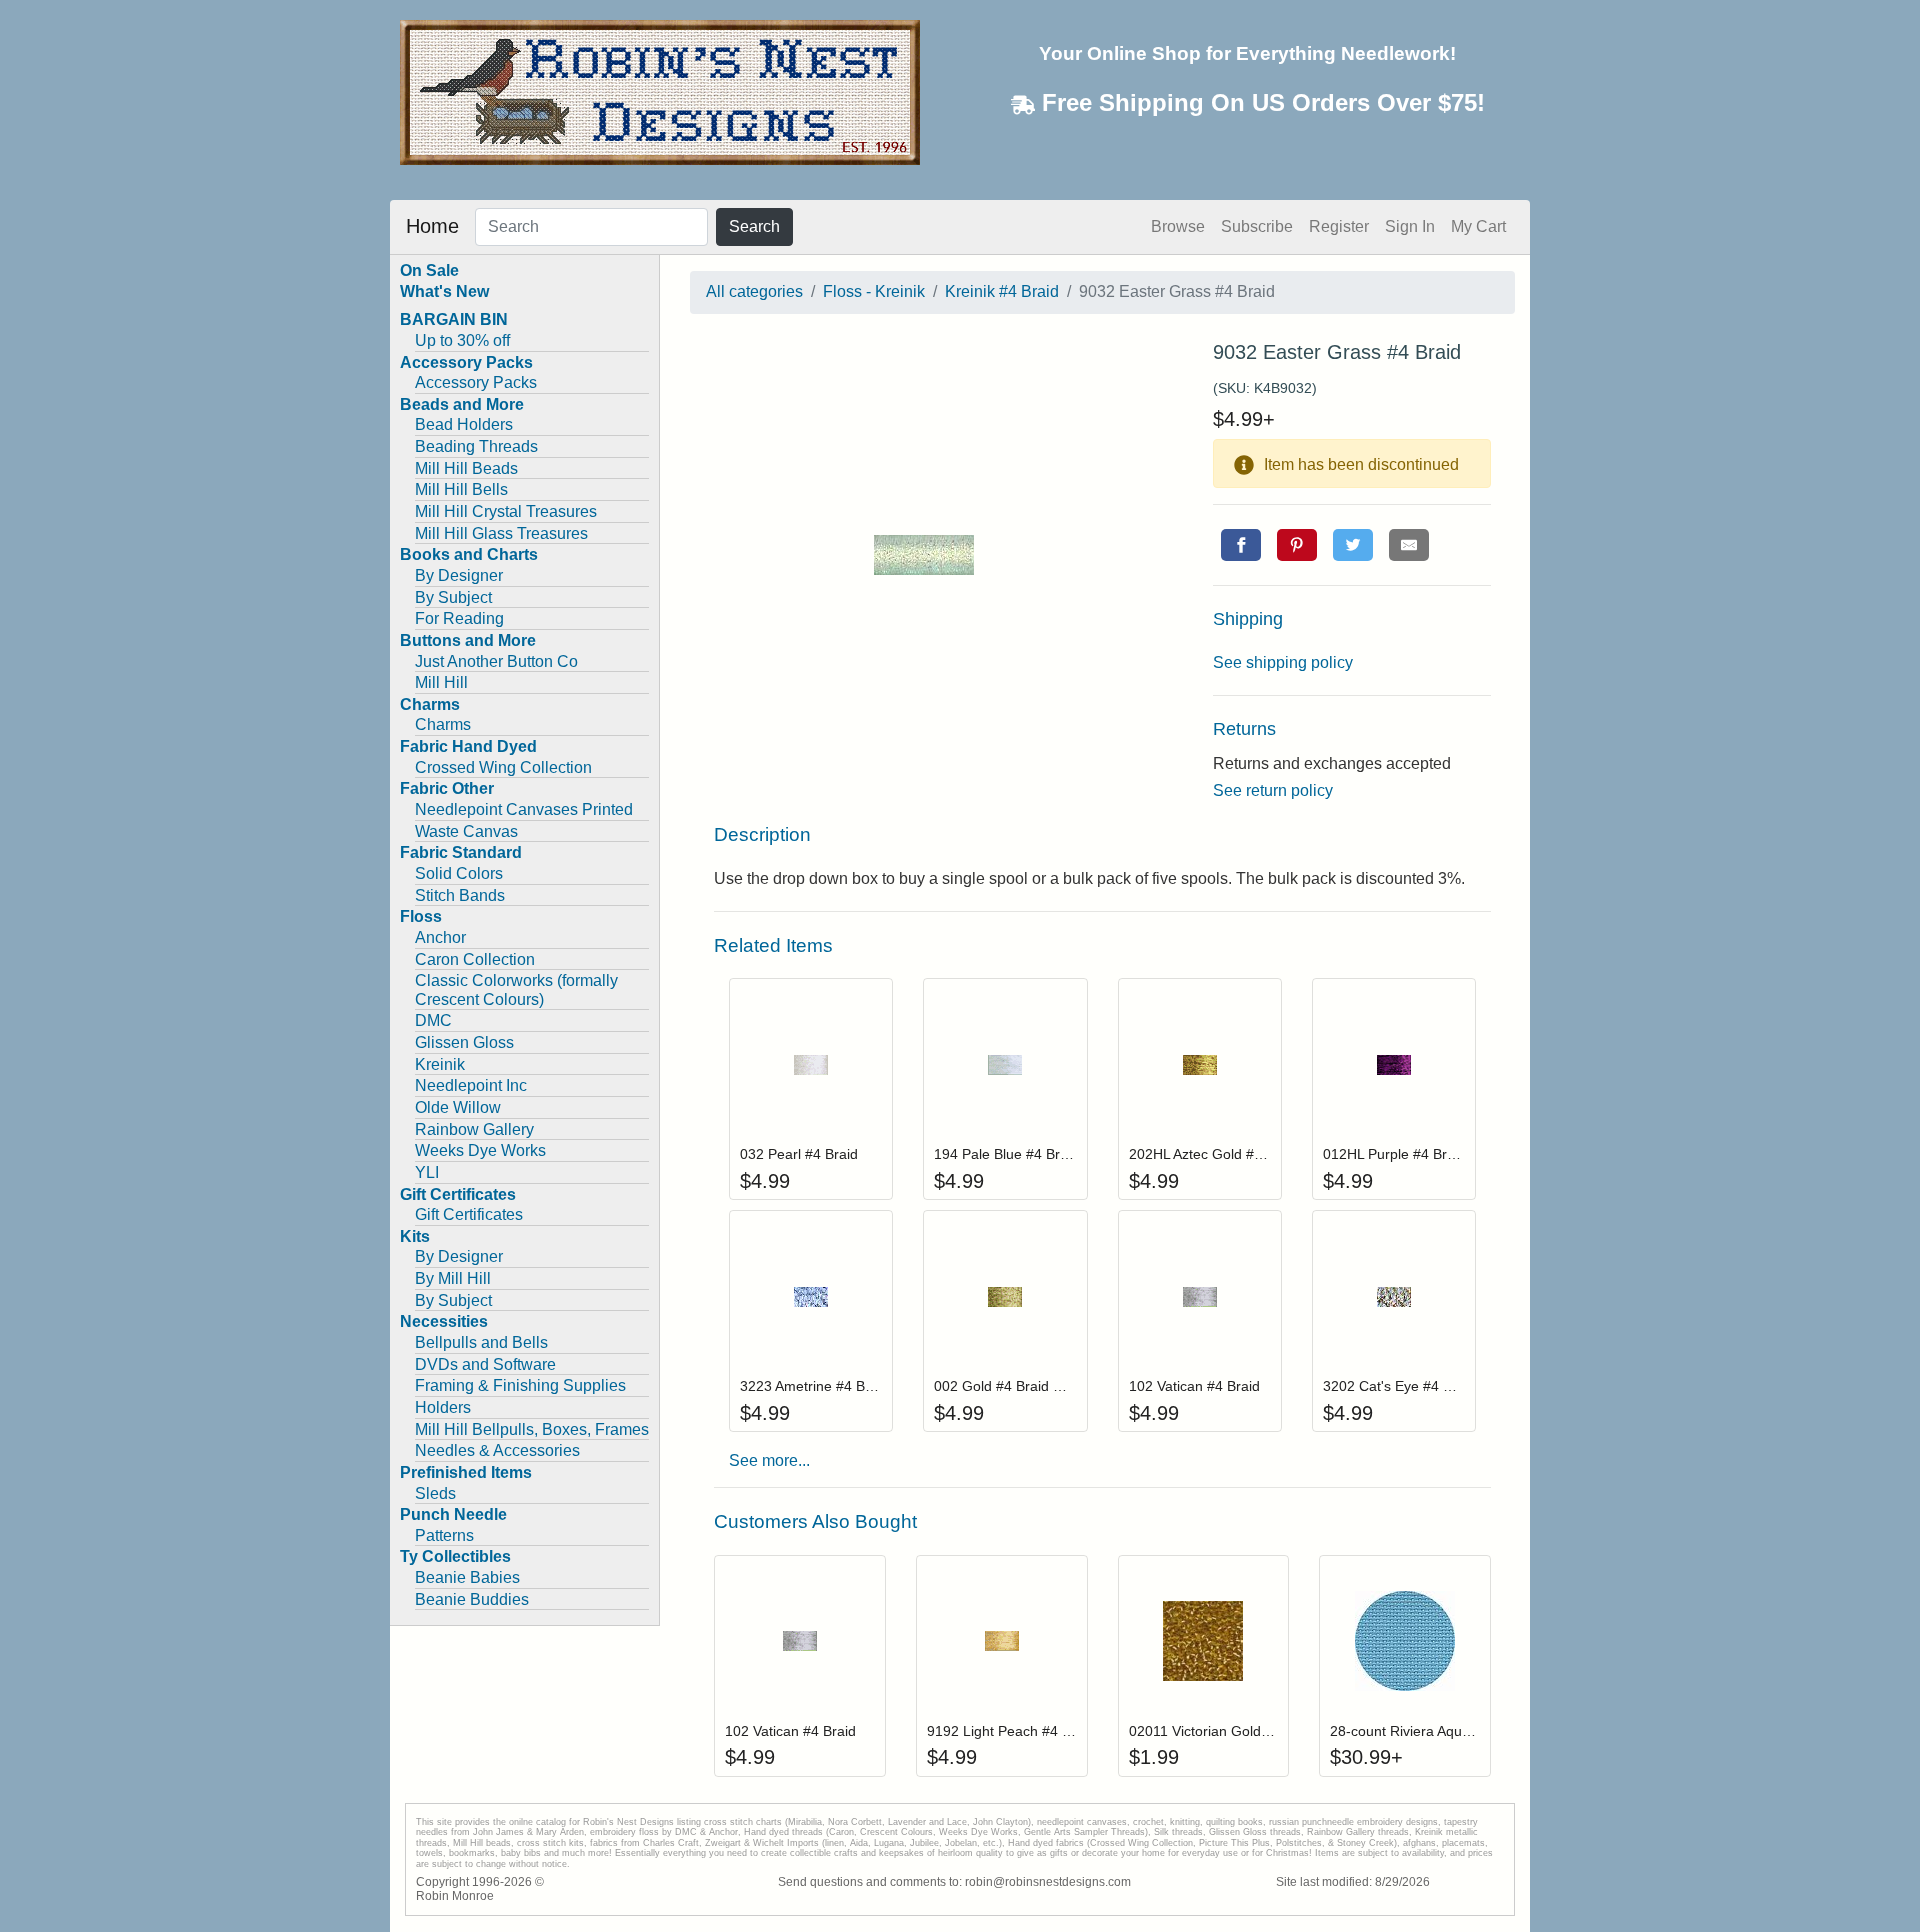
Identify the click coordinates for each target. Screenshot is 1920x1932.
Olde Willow (458, 1107)
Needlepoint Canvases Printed (524, 809)
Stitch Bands (460, 895)
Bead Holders (464, 424)
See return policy (1273, 790)
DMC (433, 1020)
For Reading (459, 618)
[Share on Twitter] (1353, 545)
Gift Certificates (469, 1214)
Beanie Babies (467, 1577)
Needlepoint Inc (471, 1085)
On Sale (429, 270)
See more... (769, 1460)
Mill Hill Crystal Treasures (506, 511)
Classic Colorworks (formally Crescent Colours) (516, 990)
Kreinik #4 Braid (1002, 291)
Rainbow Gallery (474, 1129)
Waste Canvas (466, 831)
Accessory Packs (476, 382)
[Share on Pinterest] (1297, 545)
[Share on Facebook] (1241, 545)
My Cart (1478, 226)
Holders (443, 1407)
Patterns (444, 1535)
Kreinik (440, 1064)
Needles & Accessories (497, 1450)
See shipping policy (1283, 662)
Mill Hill (441, 682)
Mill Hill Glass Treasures (501, 533)
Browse (1178, 226)
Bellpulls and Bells (481, 1342)
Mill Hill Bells (461, 489)
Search (754, 226)
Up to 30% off (462, 340)
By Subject (453, 597)
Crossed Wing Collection (503, 767)
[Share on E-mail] (1409, 545)
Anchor (440, 937)
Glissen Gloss (464, 1042)
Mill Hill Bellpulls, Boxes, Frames (532, 1429)
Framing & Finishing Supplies (520, 1385)
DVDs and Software (485, 1364)
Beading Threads (476, 446)
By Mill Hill (453, 1278)
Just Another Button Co (496, 661)
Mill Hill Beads (466, 468)
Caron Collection (475, 959)
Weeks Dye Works (480, 1150)
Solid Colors (459, 873)
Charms (443, 724)
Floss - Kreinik (874, 291)
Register (1339, 226)
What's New (444, 291)
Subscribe (1257, 226)
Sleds (435, 1493)
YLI (427, 1172)
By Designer (459, 575)
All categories (754, 291)
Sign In (1410, 226)
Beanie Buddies (472, 1599)
